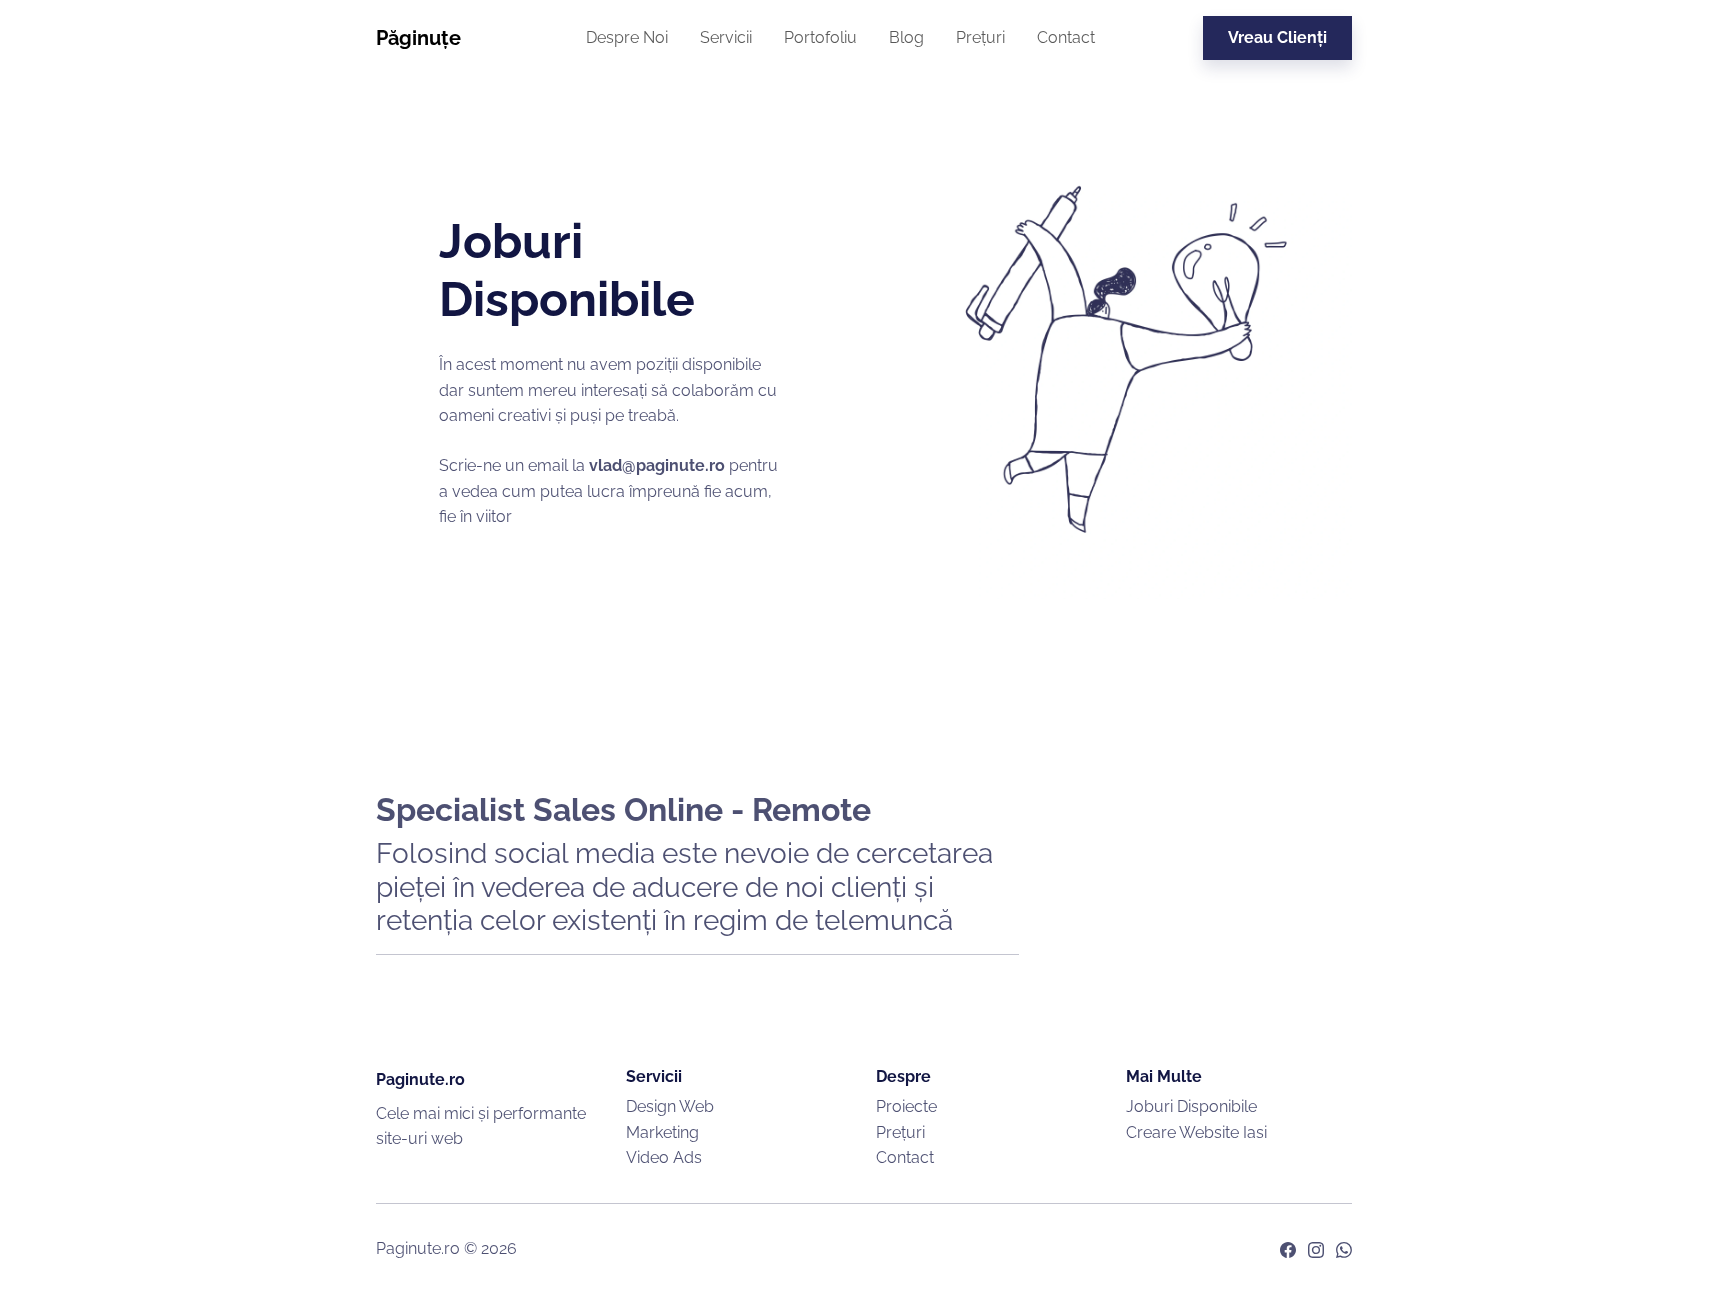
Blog (906, 37)
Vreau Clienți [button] (1277, 37)
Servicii (726, 37)
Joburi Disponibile (1191, 1106)
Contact (1066, 37)
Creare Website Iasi (1196, 1132)
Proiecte (906, 1106)
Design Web (670, 1106)
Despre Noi (627, 37)
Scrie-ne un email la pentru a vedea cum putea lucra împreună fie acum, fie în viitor (608, 491)
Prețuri (980, 37)
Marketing (662, 1132)
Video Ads (664, 1157)
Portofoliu (820, 37)
